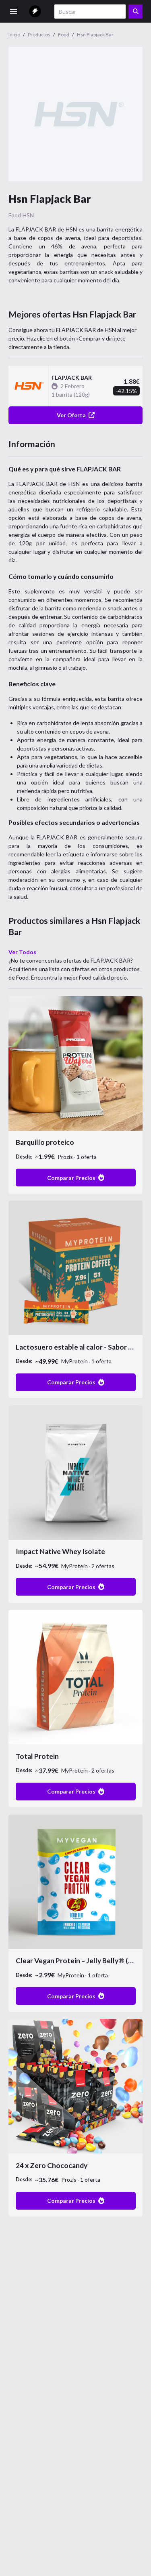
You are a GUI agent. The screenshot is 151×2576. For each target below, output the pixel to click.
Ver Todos (22, 952)
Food (15, 215)
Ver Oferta (71, 415)
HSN (28, 215)
